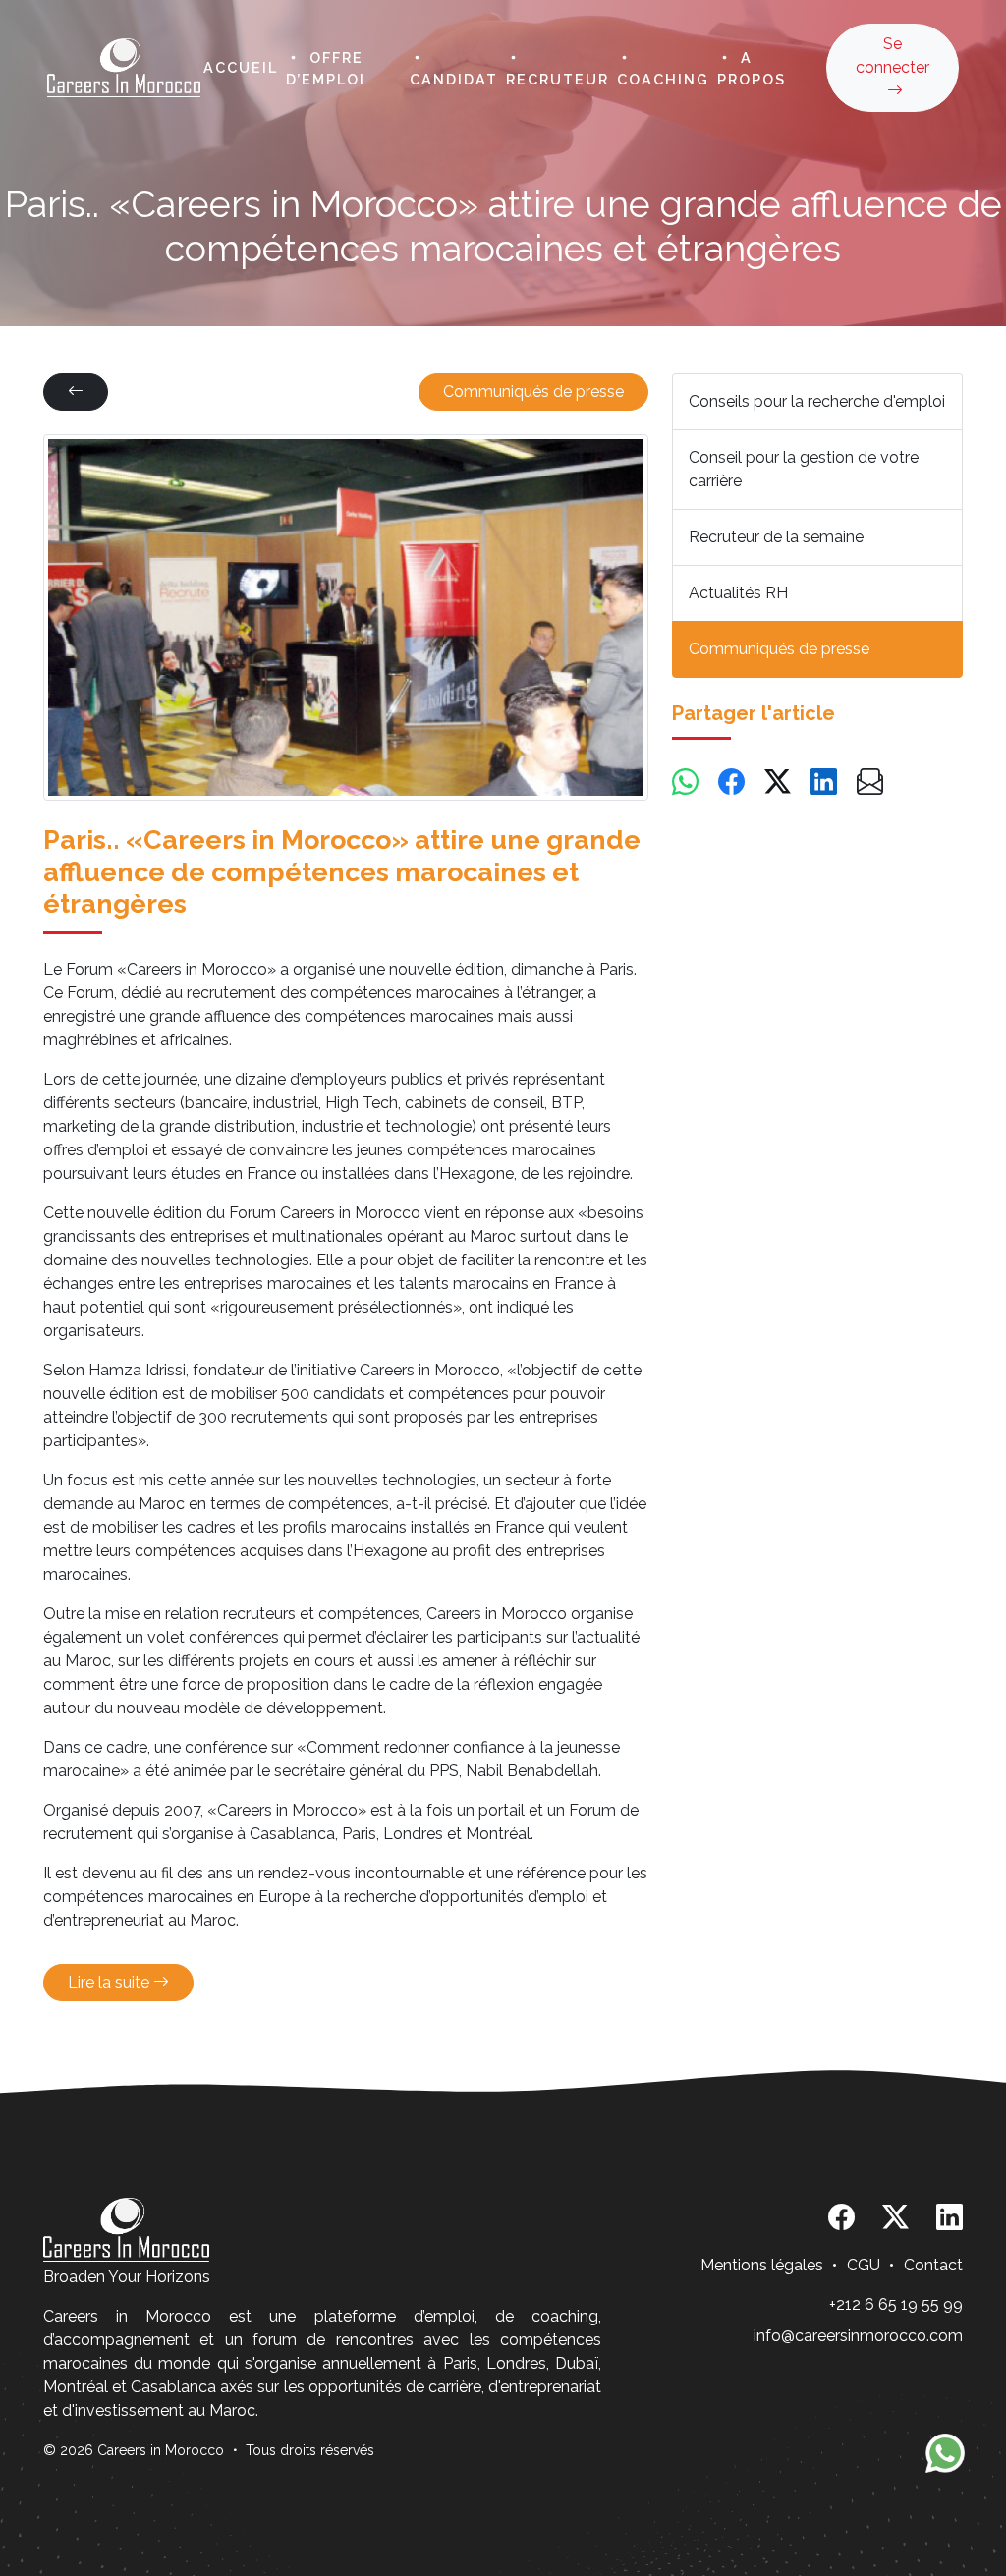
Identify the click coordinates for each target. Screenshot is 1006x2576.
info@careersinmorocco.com (858, 2336)
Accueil (241, 67)
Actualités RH (738, 593)
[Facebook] (731, 783)
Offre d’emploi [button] (326, 69)
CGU (864, 2265)
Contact (933, 2265)
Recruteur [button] (558, 79)
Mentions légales (762, 2265)
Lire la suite (111, 1982)
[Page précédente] (76, 392)
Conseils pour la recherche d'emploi (817, 401)
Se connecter (893, 56)
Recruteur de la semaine (776, 537)
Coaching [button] (663, 79)
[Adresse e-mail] (870, 783)
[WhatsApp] (685, 783)
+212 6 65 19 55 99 (896, 2304)
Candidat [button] (454, 79)
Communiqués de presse (533, 392)
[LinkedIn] (824, 783)
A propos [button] (752, 69)
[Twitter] (778, 783)
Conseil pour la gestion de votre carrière (804, 469)
